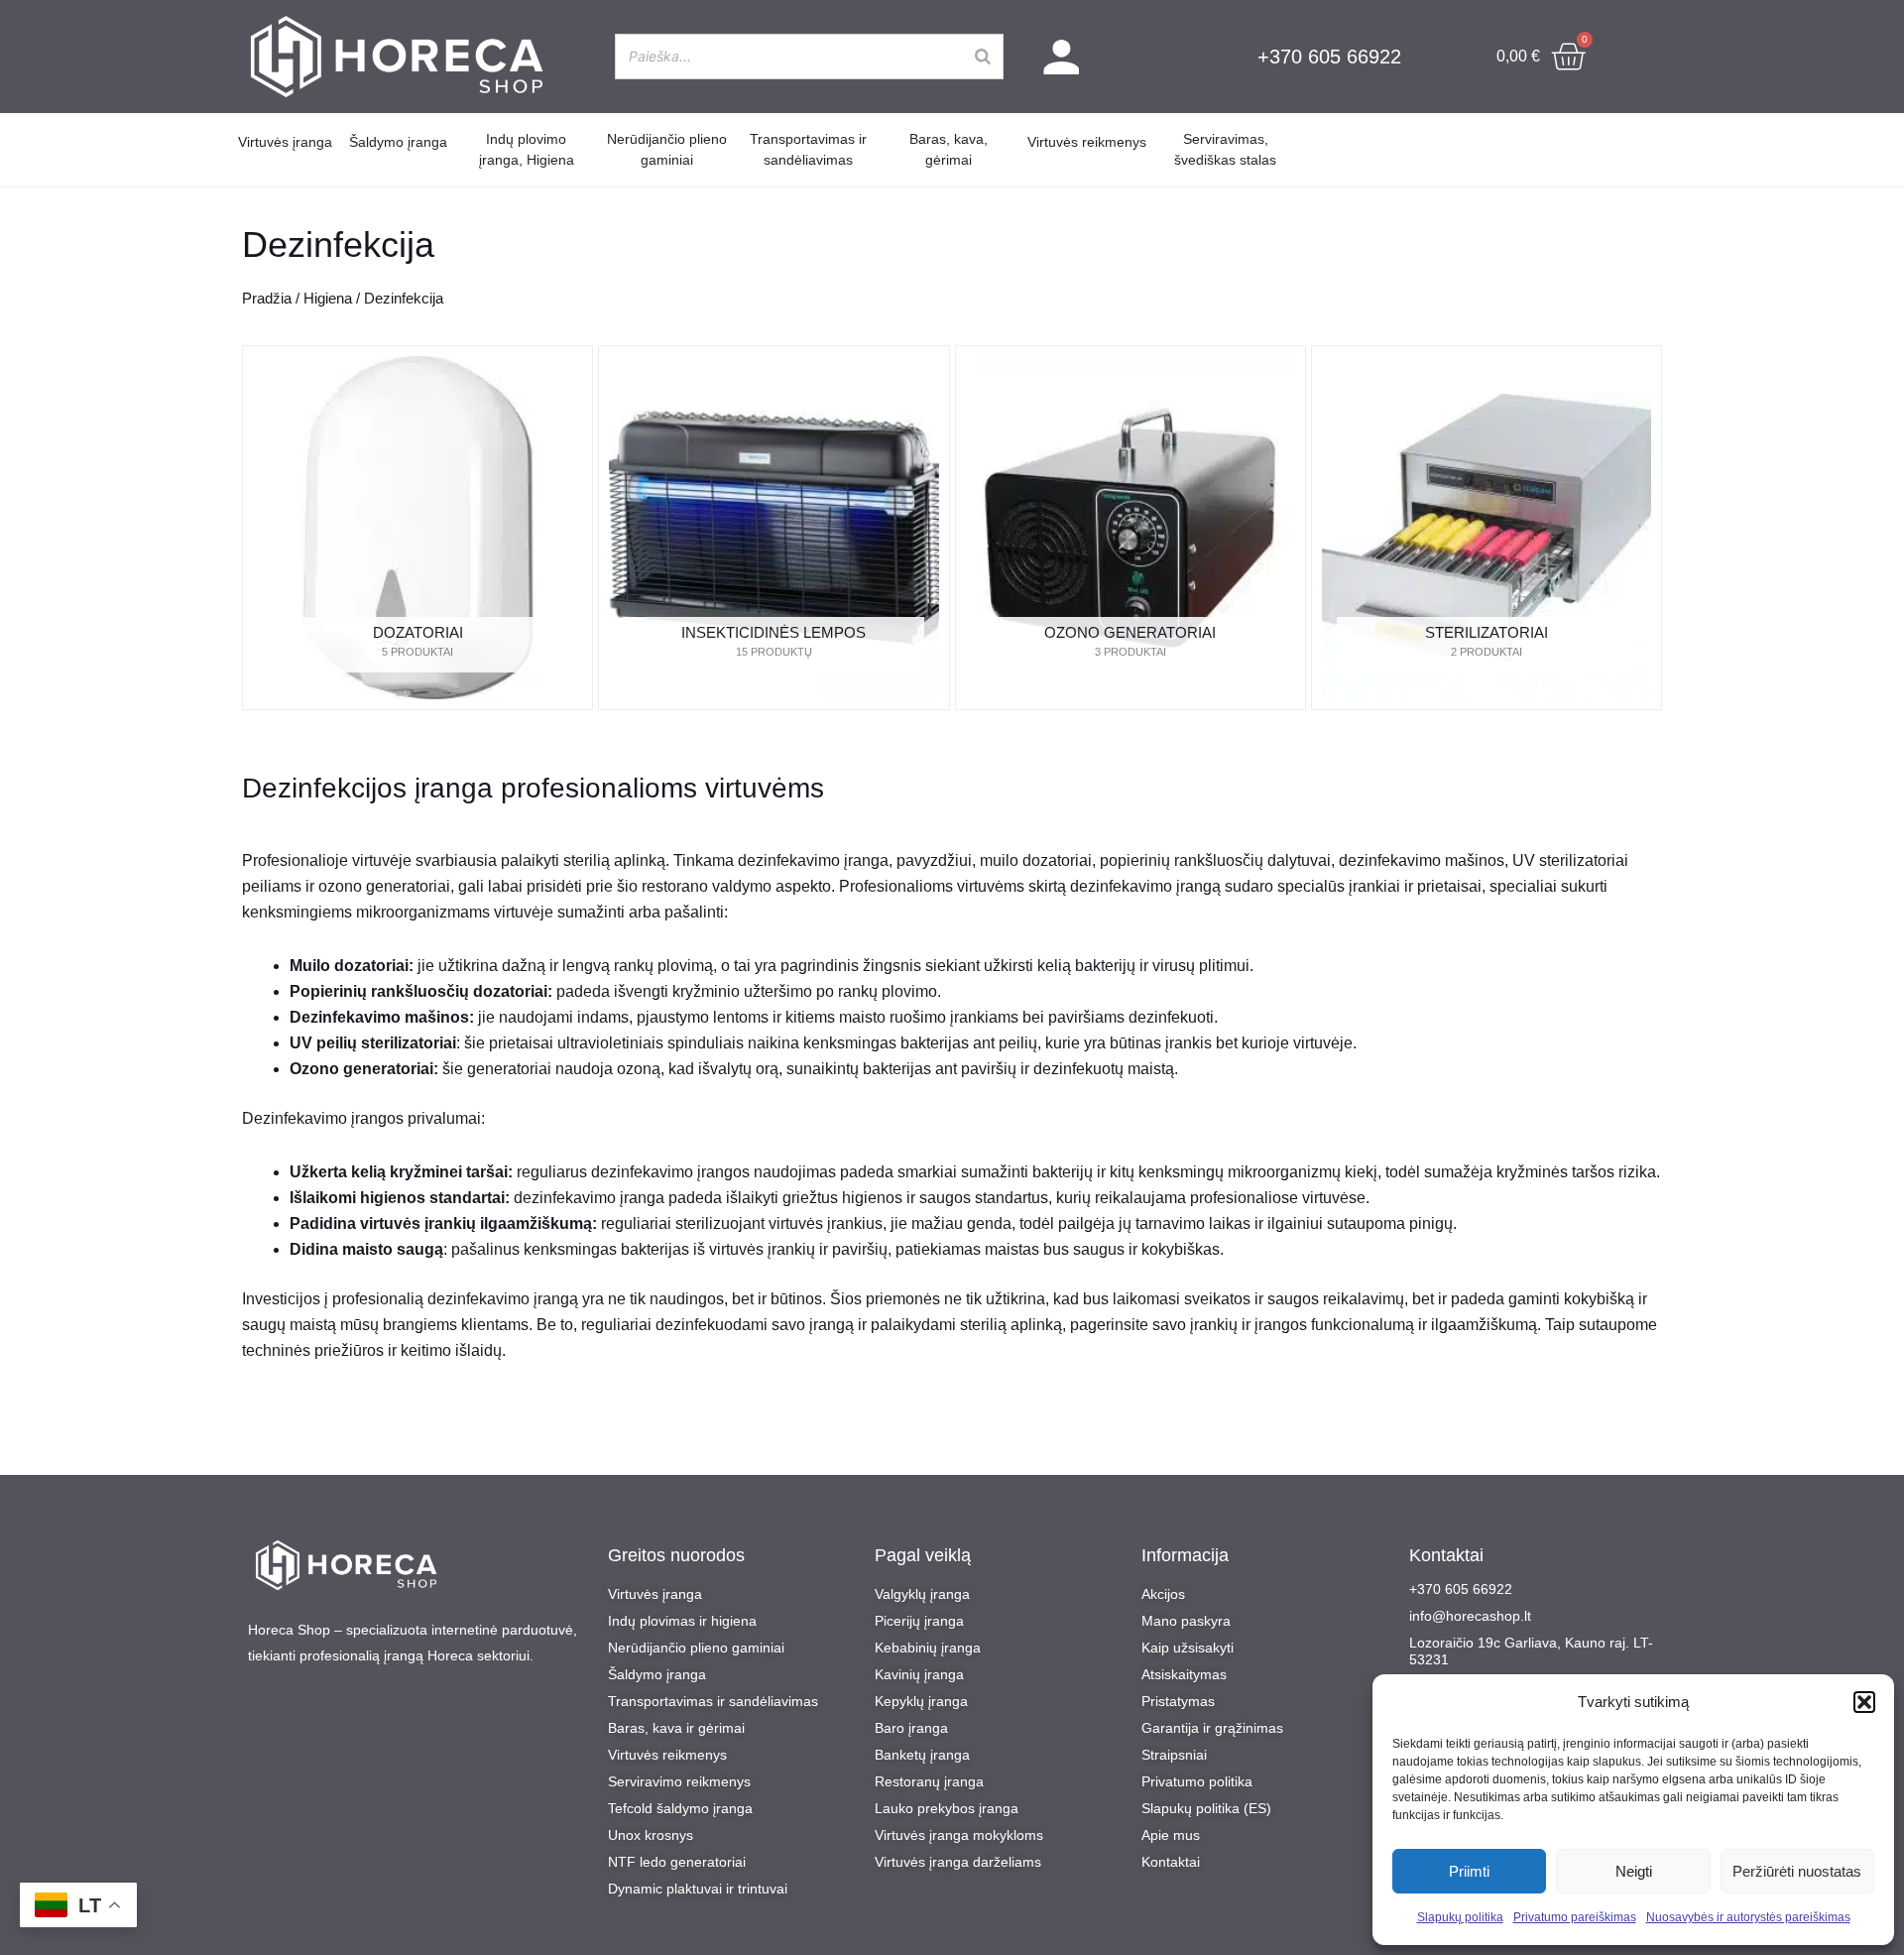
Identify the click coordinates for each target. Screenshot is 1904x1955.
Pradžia (267, 299)
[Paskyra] (1062, 57)
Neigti (1634, 1871)
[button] (1864, 1702)
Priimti (1469, 1871)
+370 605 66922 (1329, 57)
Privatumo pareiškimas (1575, 1917)
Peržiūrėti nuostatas (1797, 1871)
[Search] (983, 56)
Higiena (328, 299)
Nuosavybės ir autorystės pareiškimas (1748, 1917)
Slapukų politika (1460, 1917)
